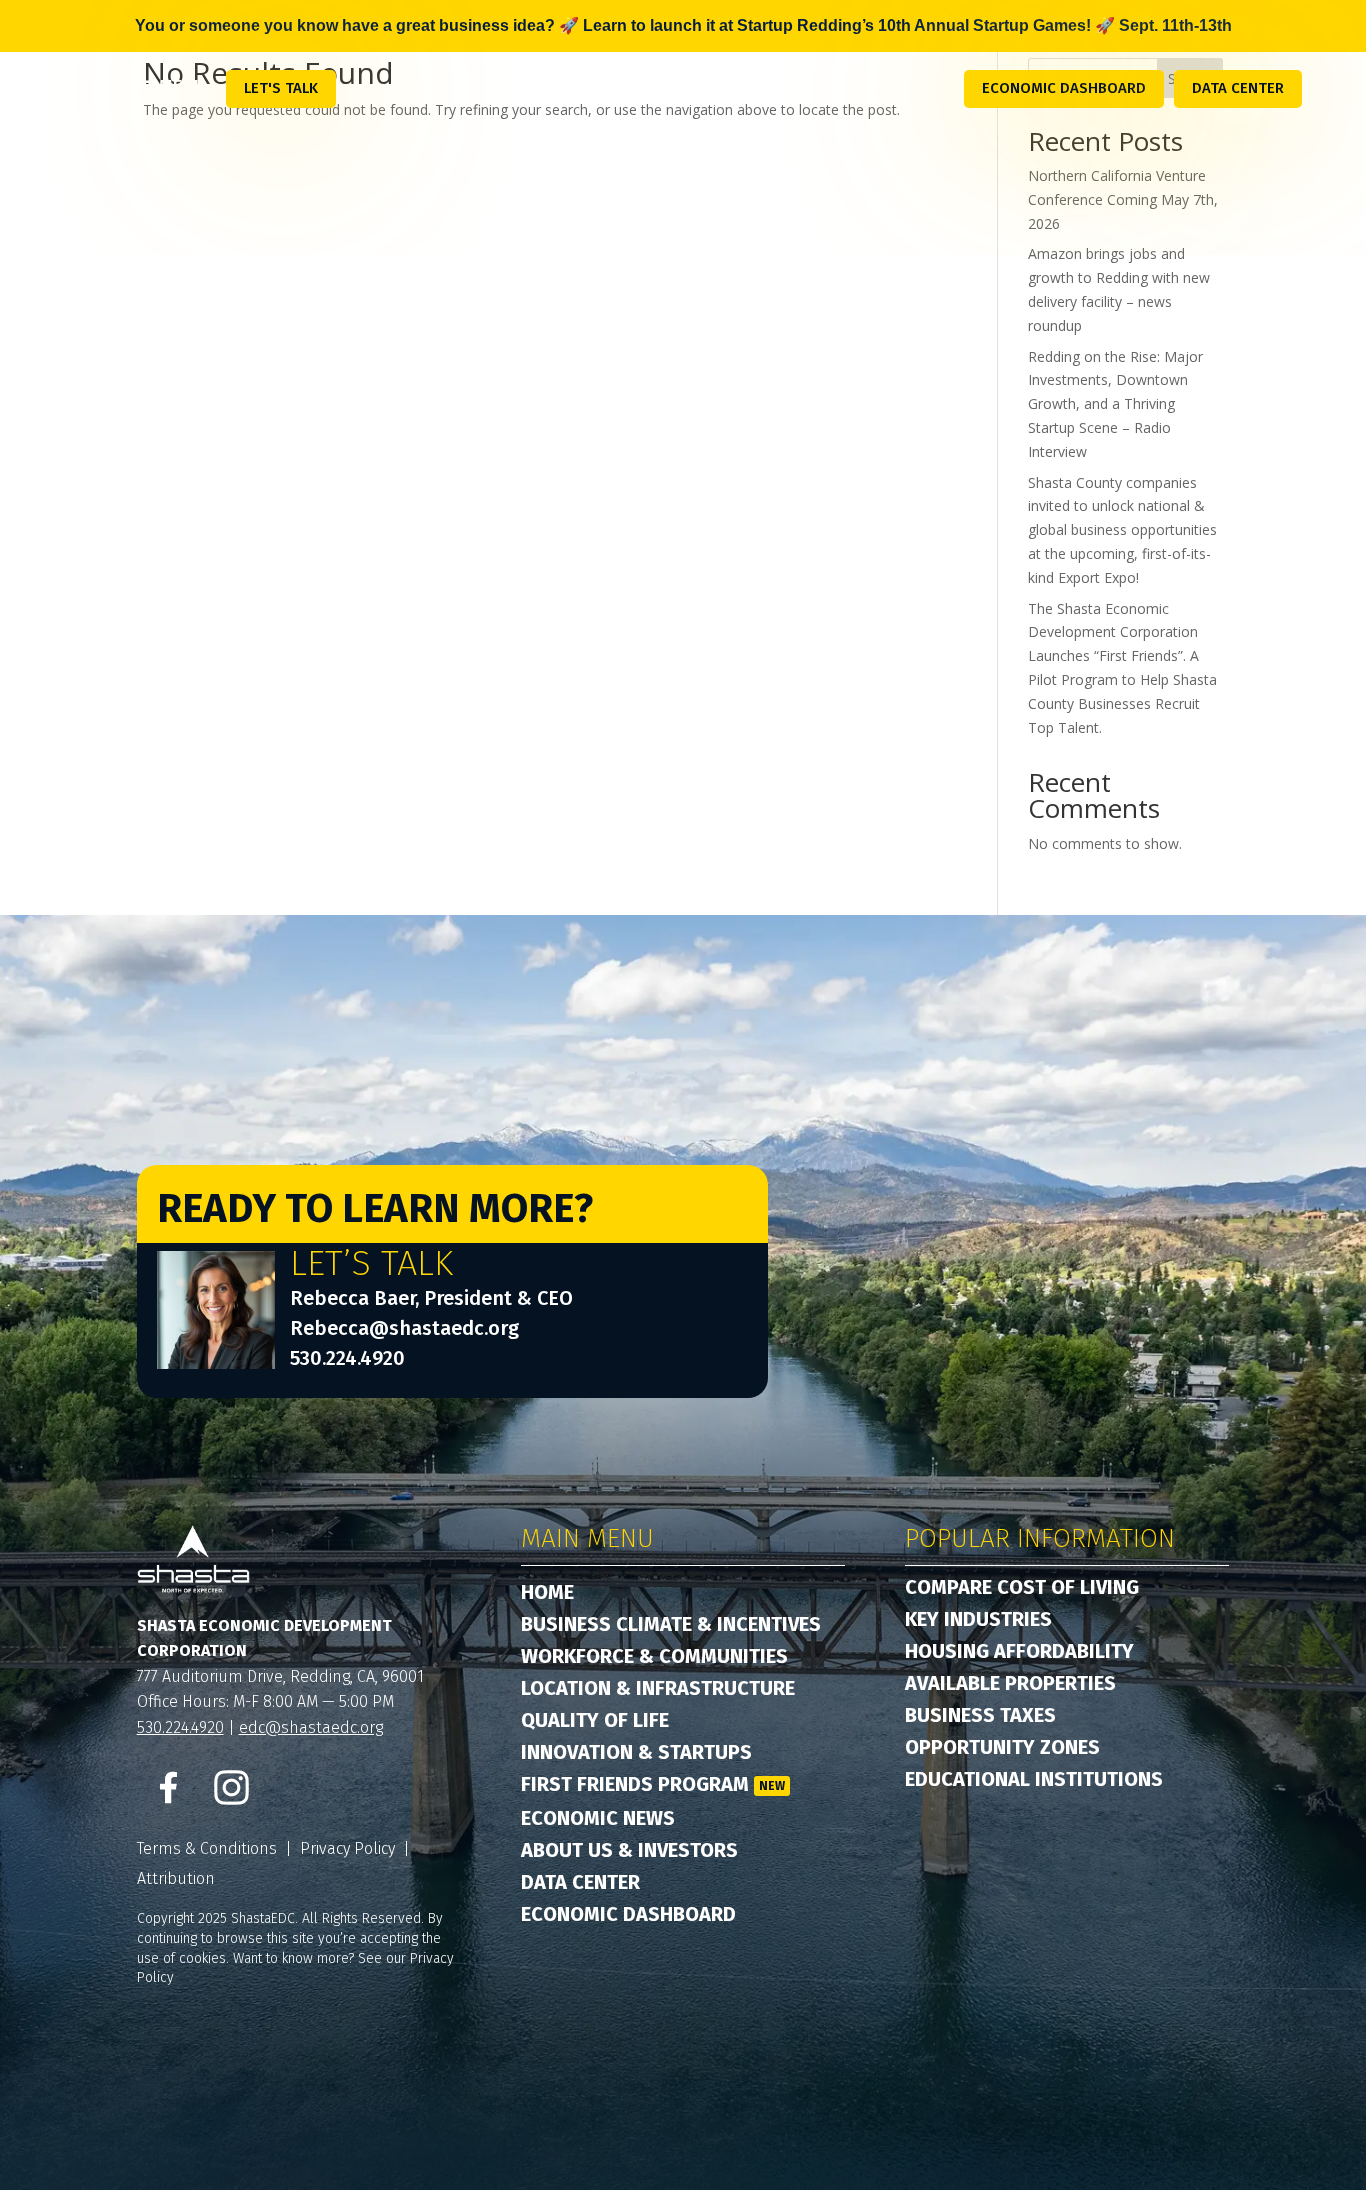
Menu (182, 87)
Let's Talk (281, 88)
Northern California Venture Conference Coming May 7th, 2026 (1123, 199)
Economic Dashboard (1064, 88)
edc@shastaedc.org (311, 1727)
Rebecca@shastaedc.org (404, 1328)
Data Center (1238, 88)
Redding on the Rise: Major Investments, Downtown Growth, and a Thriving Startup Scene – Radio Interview (1115, 404)
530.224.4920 (347, 1358)
